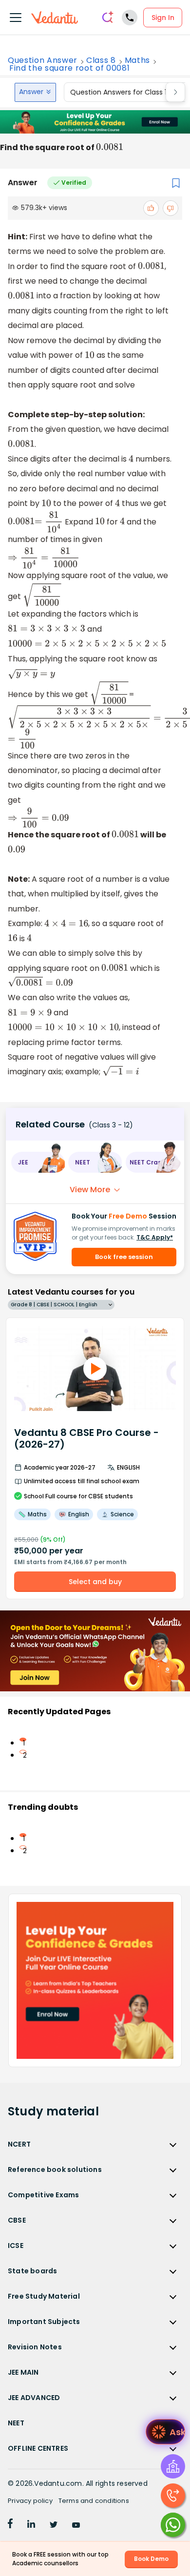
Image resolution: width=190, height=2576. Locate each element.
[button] (38, 1162)
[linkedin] (31, 2525)
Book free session (124, 1257)
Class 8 (101, 60)
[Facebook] (10, 2525)
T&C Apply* (155, 1237)
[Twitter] (54, 2525)
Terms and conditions (94, 2501)
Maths (137, 60)
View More (90, 1190)
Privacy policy (30, 2501)
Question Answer (43, 60)
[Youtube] (76, 2525)
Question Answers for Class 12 (120, 92)
